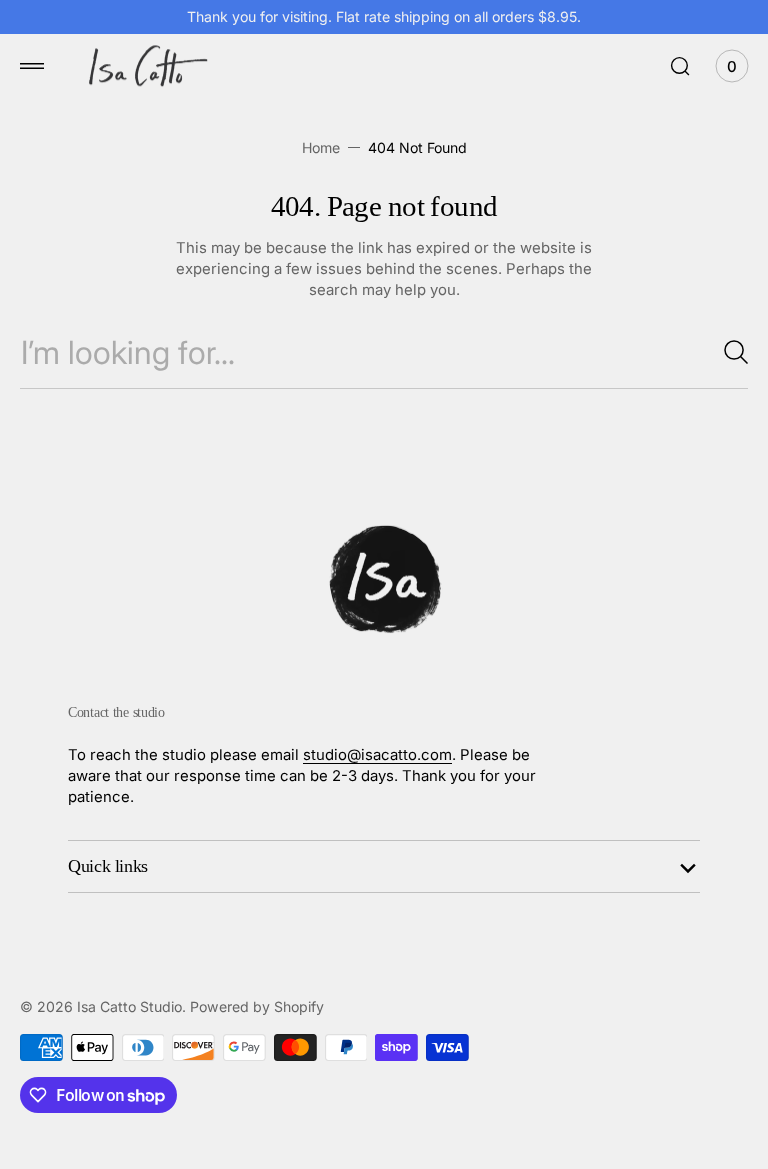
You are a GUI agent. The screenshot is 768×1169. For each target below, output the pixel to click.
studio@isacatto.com (377, 755)
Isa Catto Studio (129, 1006)
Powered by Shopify (257, 1006)
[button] (32, 66)
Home (321, 147)
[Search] (728, 352)
